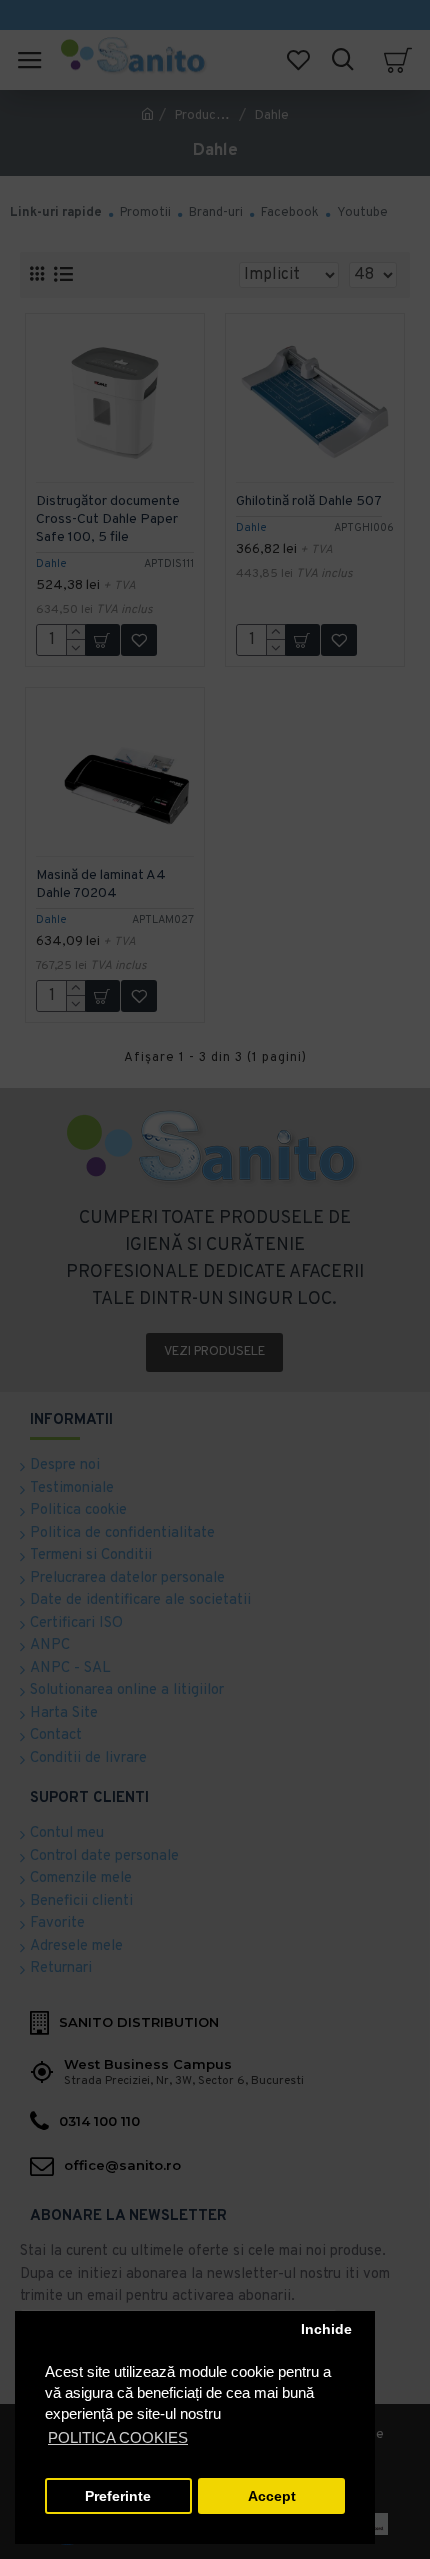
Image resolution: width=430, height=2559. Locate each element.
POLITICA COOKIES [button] (118, 2437)
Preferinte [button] (118, 2496)
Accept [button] (272, 2496)
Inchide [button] (326, 2329)
